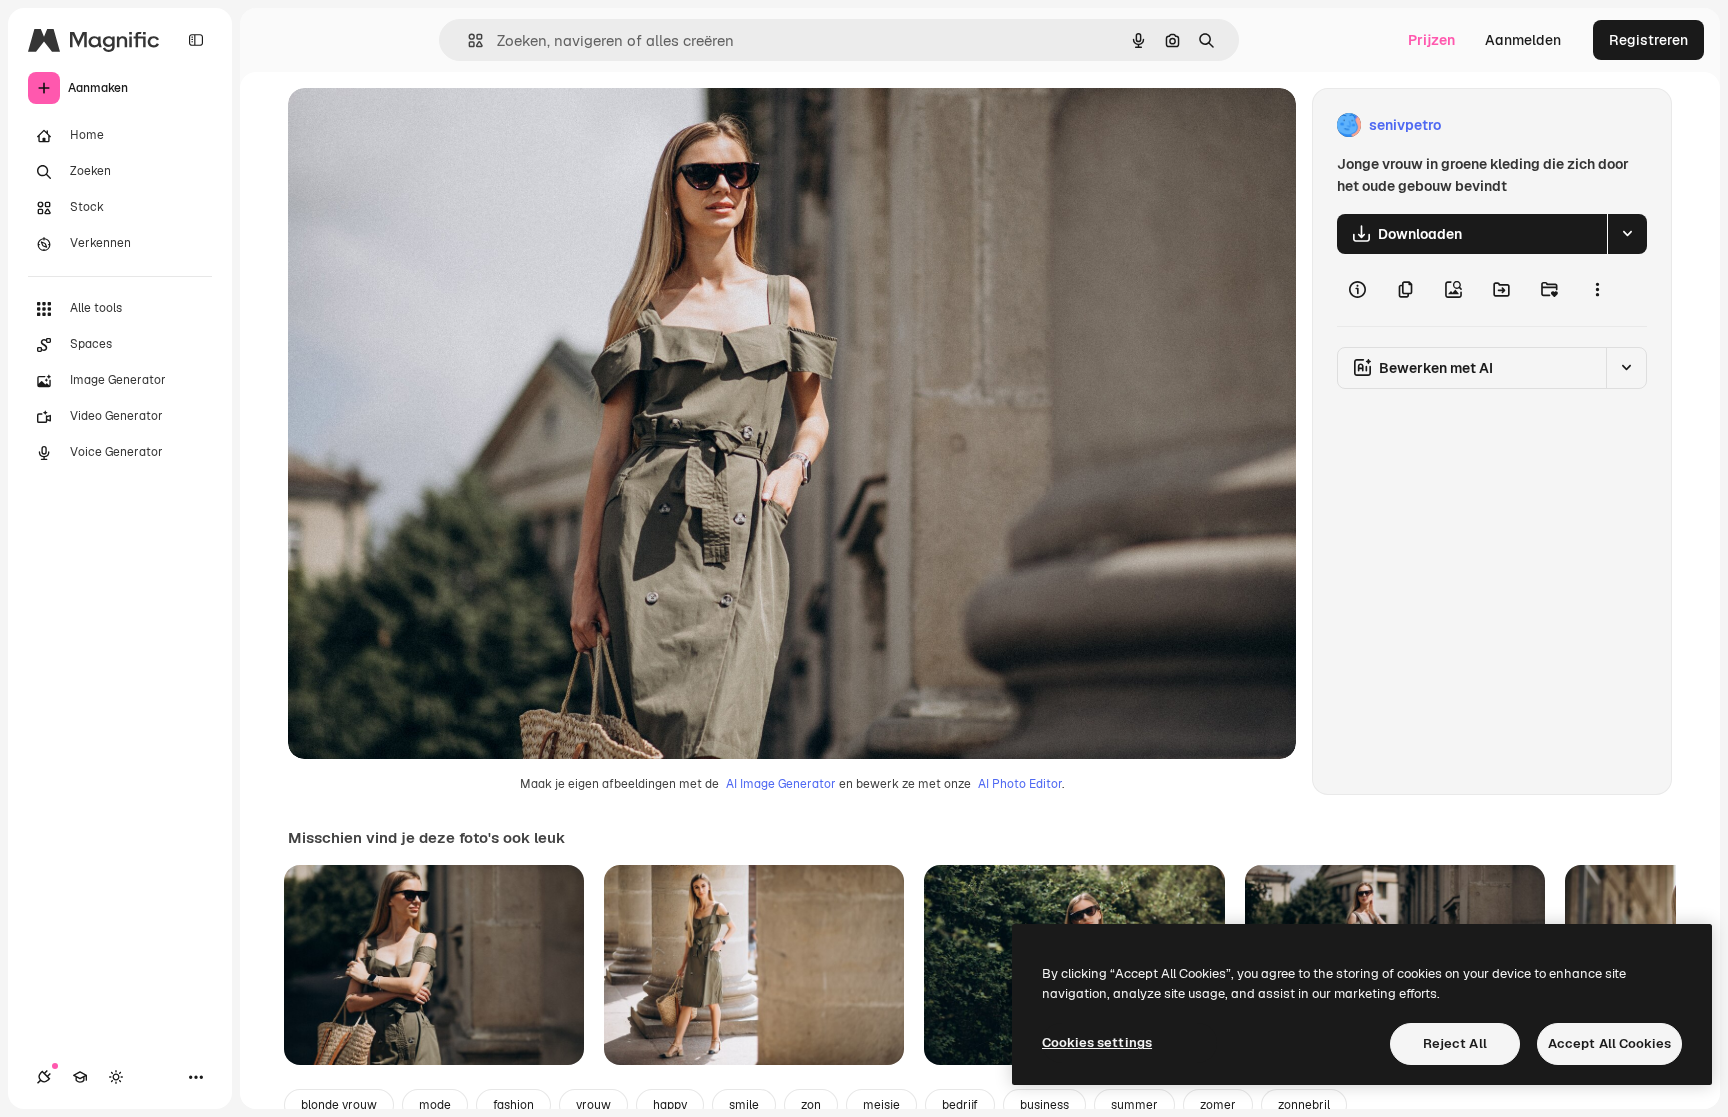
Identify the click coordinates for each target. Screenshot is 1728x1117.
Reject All (1455, 1043)
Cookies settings (1097, 1042)
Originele (419, 125)
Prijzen (1431, 40)
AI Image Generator (781, 784)
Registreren (1648, 40)
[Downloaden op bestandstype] (1627, 234)
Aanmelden (1523, 40)
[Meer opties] (1597, 290)
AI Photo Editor (1020, 784)
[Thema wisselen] (116, 1077)
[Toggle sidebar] (196, 40)
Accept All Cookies (1609, 1043)
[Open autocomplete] (467, 40)
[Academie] (80, 1077)
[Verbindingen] (44, 1077)
